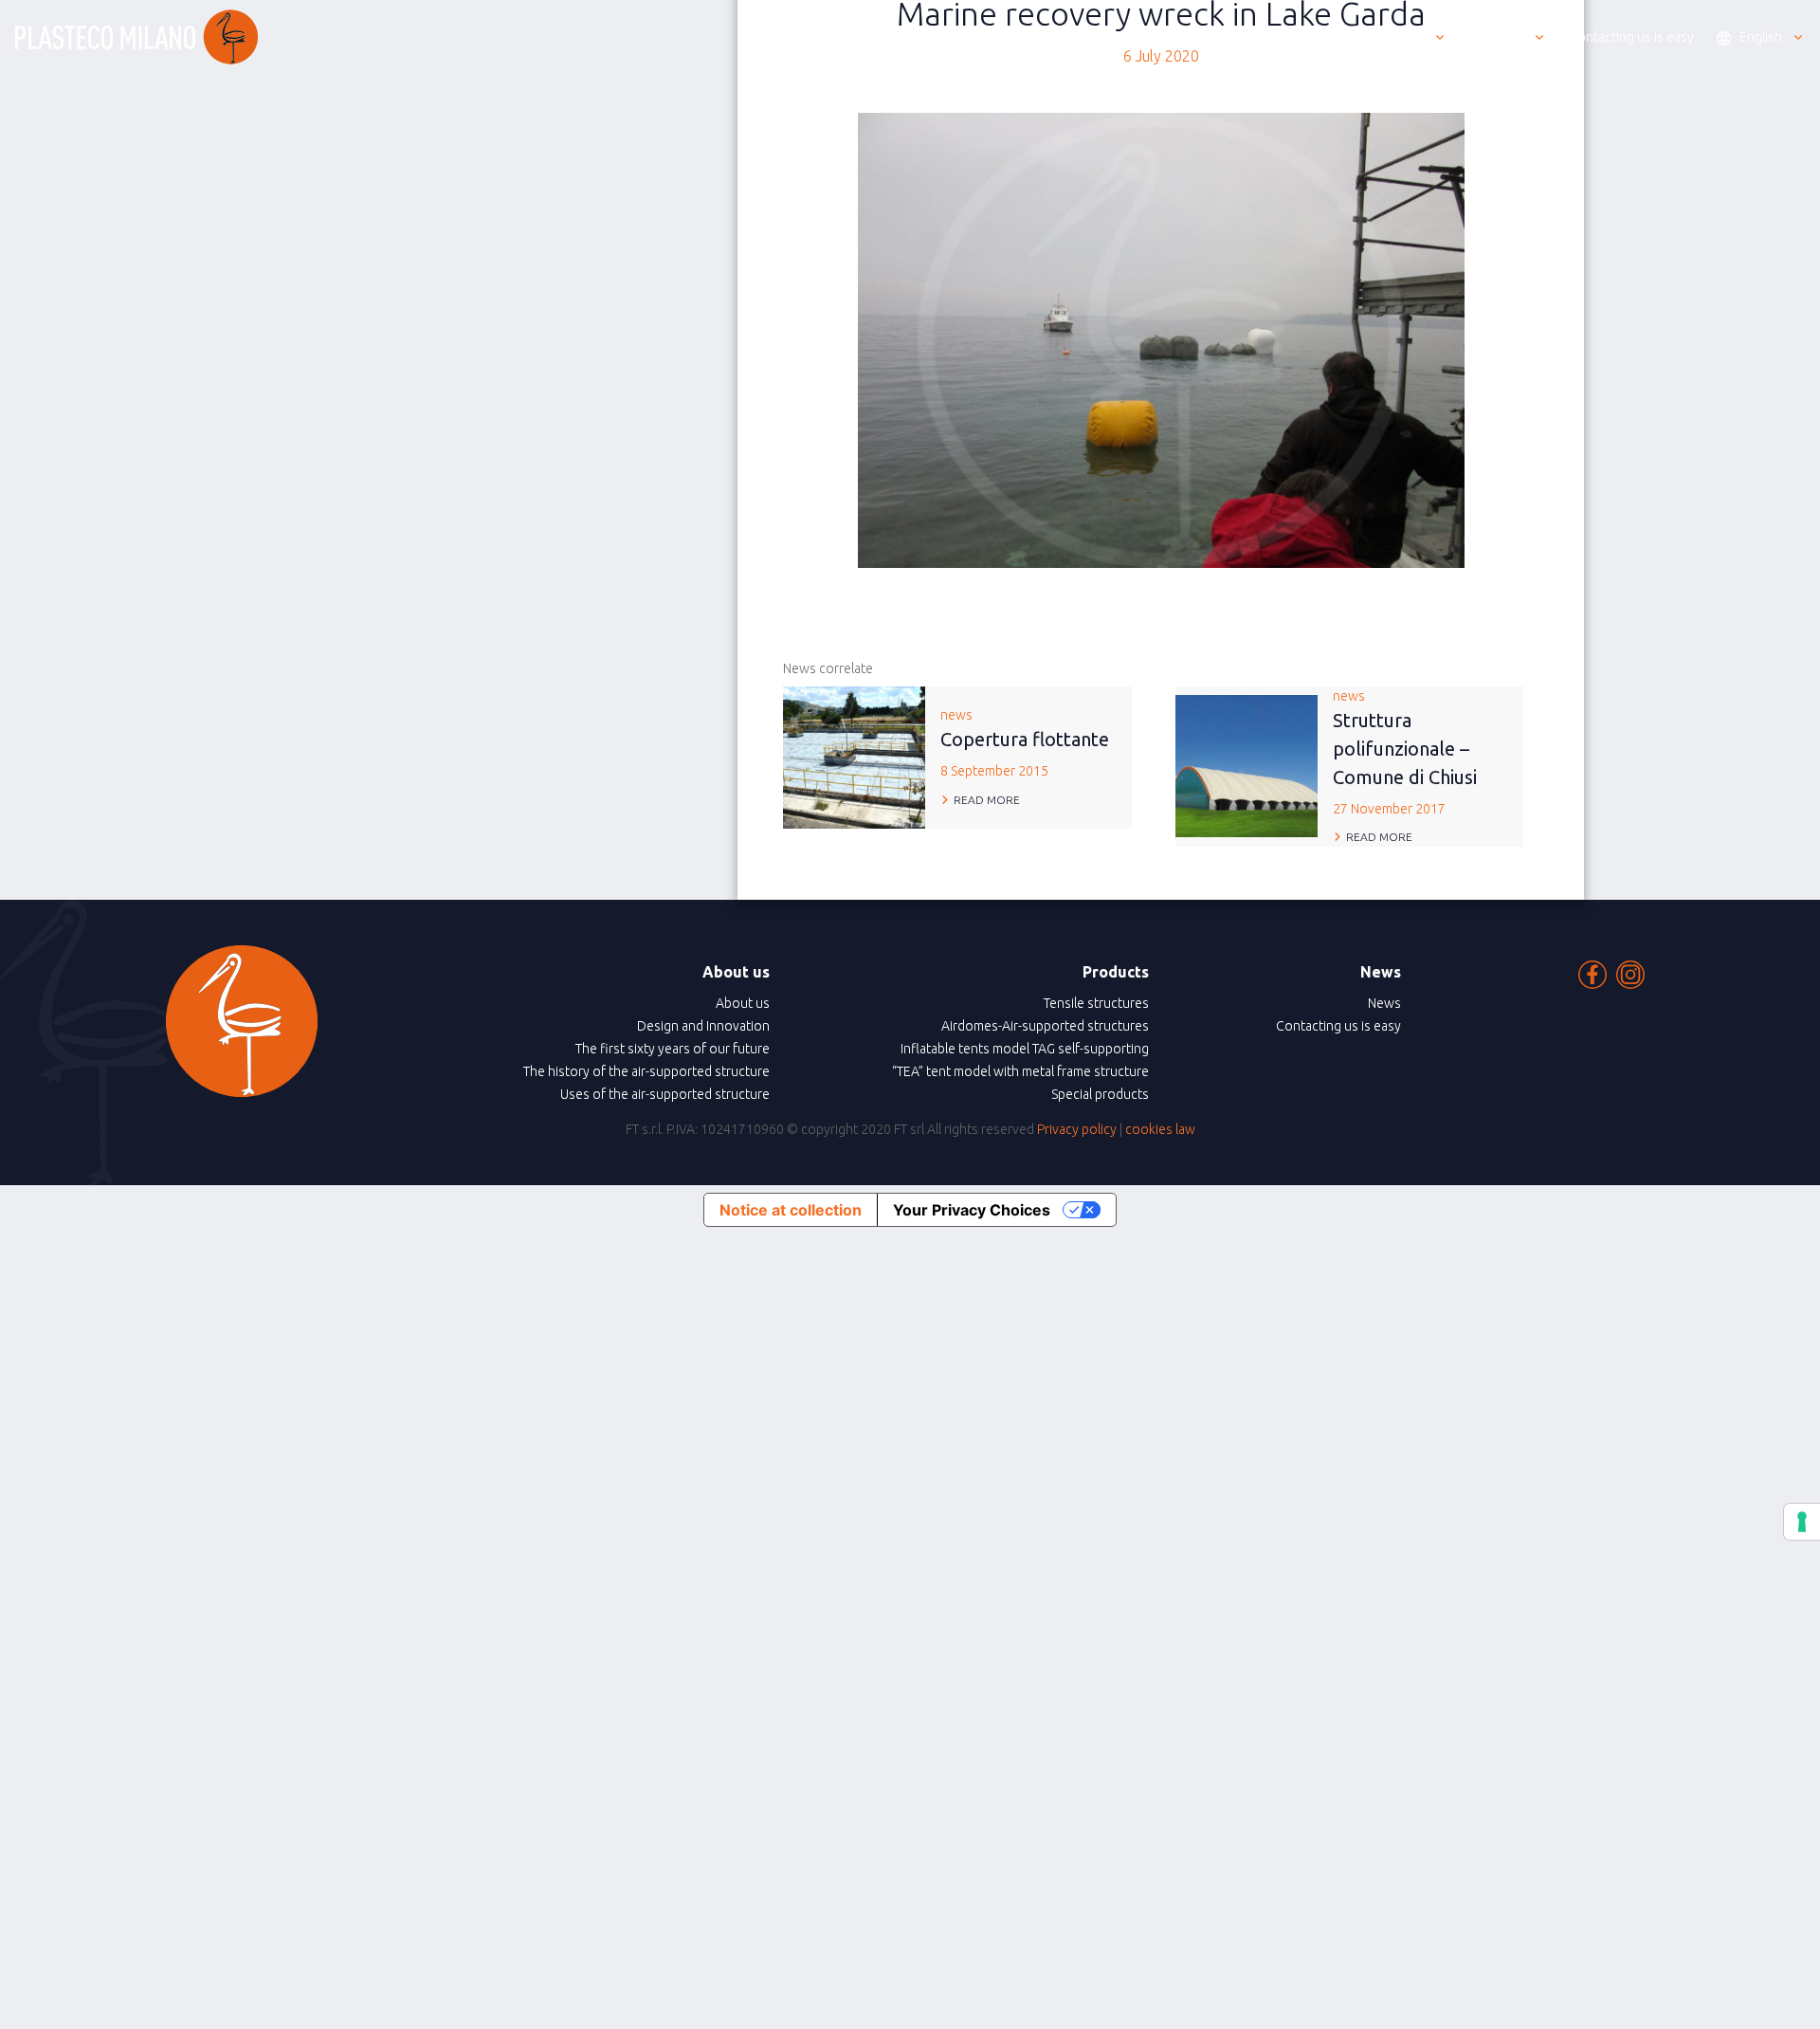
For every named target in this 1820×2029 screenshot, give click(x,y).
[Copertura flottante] (854, 756)
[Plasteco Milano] (136, 37)
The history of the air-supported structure (646, 1071)
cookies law (1160, 1129)
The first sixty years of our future (673, 1049)
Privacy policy (1077, 1129)
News (1384, 1003)
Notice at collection (791, 1210)
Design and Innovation (703, 1026)
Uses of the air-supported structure (665, 1094)
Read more (987, 800)
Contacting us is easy (1338, 1026)
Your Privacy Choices (972, 1210)
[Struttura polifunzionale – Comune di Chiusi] (1247, 764)
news (1025, 743)
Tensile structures (1096, 1003)
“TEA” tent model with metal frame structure (1020, 1071)
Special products (1100, 1094)
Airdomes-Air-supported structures (1045, 1026)
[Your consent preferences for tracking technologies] (1802, 1522)
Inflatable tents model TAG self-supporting (1025, 1049)
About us (743, 1003)
